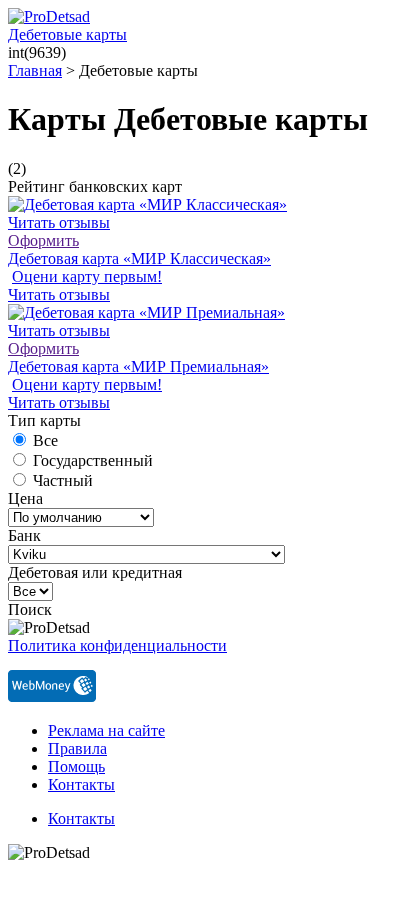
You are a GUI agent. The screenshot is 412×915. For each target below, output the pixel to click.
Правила (77, 748)
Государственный (93, 460)
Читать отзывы (59, 222)
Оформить (43, 240)
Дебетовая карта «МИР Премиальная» (138, 366)
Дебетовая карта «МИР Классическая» (139, 258)
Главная (35, 70)
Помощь (76, 766)
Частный (63, 480)
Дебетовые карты (67, 34)
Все (45, 440)
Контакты (81, 784)
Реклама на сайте (106, 730)
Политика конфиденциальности (117, 645)
